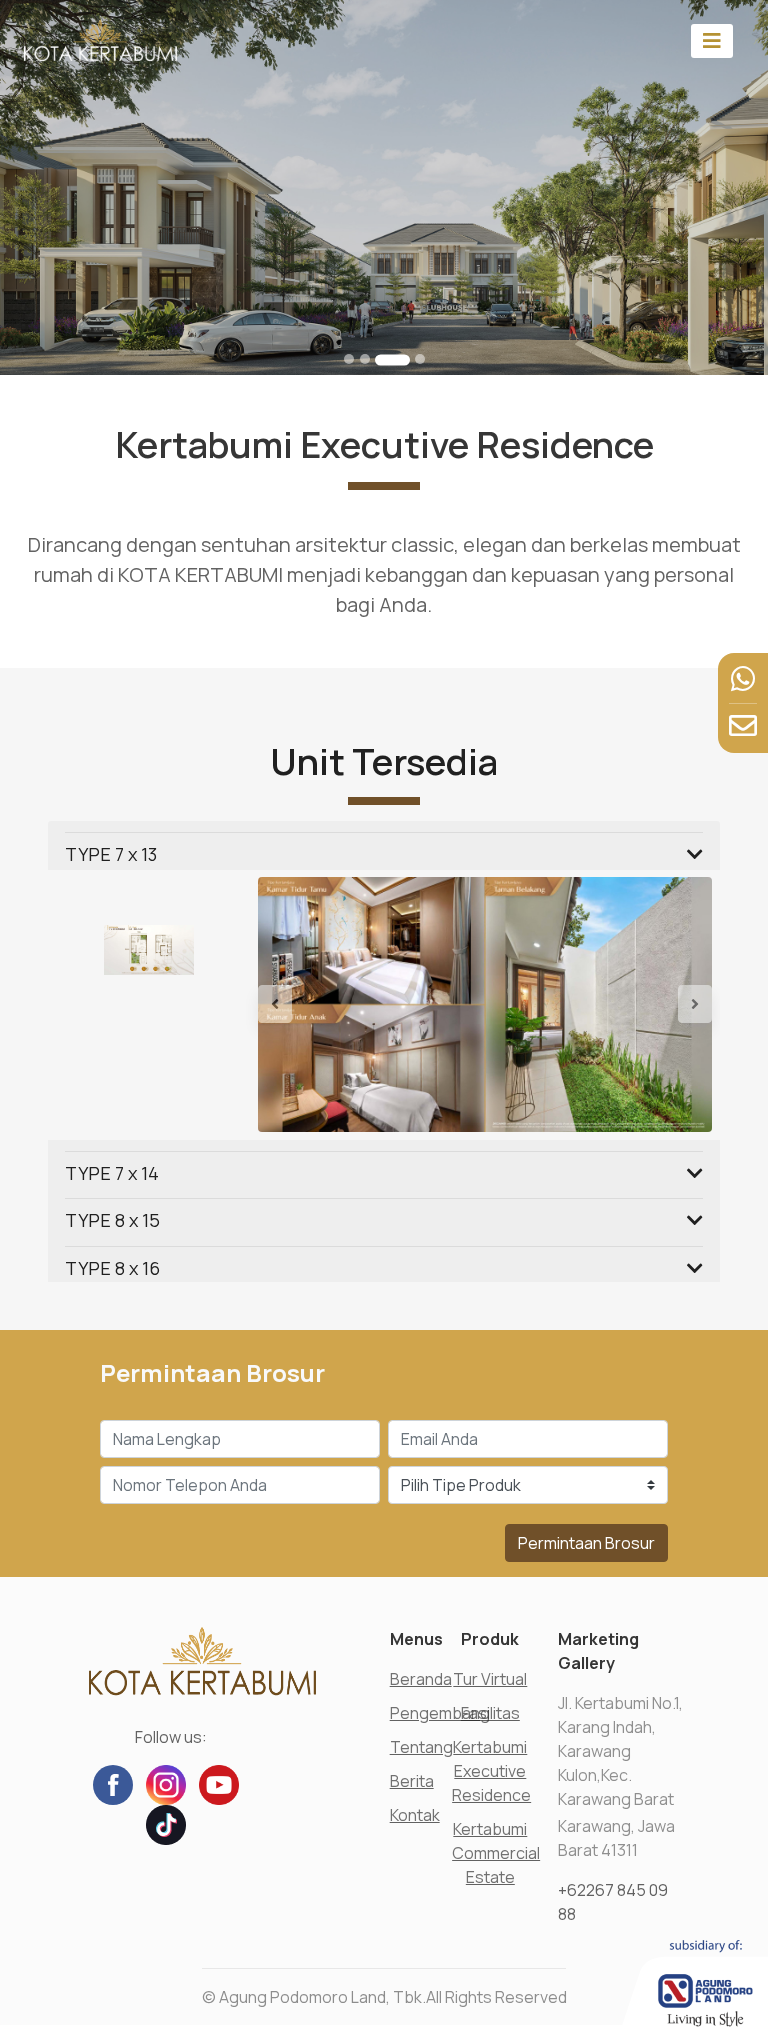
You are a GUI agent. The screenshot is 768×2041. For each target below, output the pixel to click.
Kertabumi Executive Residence (491, 1771)
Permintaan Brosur (586, 1543)
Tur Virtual (490, 1679)
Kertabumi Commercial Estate (496, 1853)
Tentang (421, 1747)
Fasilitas (490, 1713)
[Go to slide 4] (420, 359)
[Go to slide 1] (349, 359)
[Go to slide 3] (392, 359)
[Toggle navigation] (712, 40)
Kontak (415, 1815)
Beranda (421, 1679)
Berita (412, 1781)
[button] (292, 1005)
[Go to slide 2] (365, 359)
